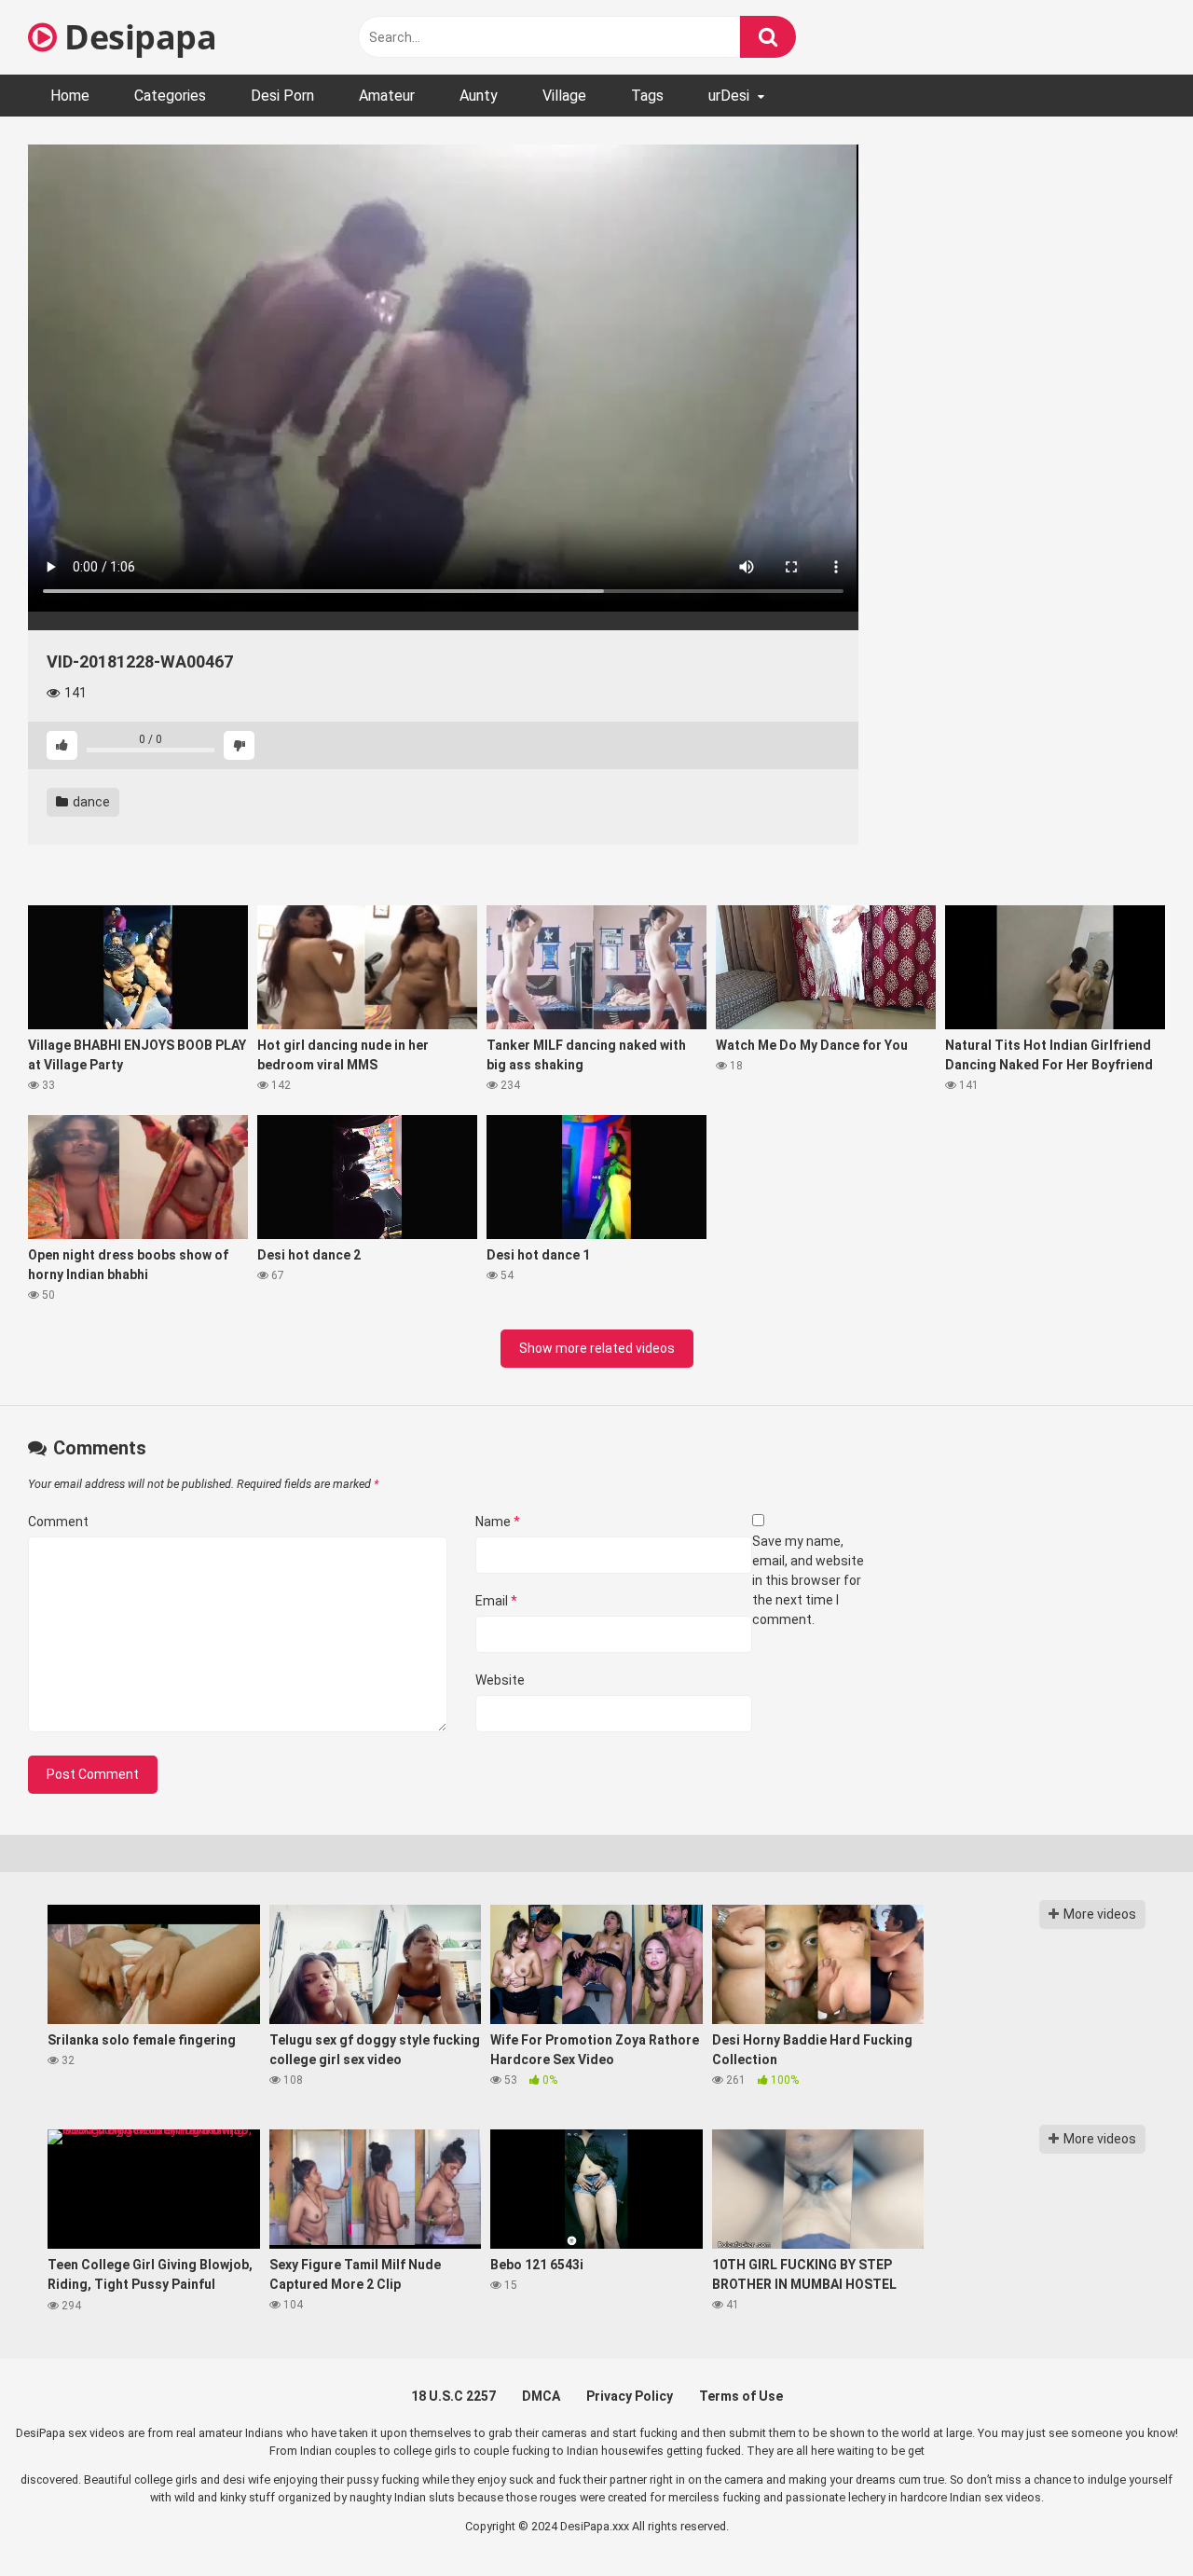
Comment (58, 1522)
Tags (647, 96)
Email (496, 1601)
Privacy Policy (630, 2396)
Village (564, 96)
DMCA (541, 2396)
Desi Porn (282, 96)
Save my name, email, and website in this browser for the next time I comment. (808, 1580)
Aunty (479, 96)
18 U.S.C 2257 (453, 2396)
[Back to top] (1131, 2520)
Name (498, 1522)
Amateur (387, 96)
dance (90, 802)
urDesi (729, 96)
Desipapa (137, 37)
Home (70, 96)
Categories (170, 96)
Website (500, 1680)
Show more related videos (597, 1348)
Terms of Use (741, 2396)
